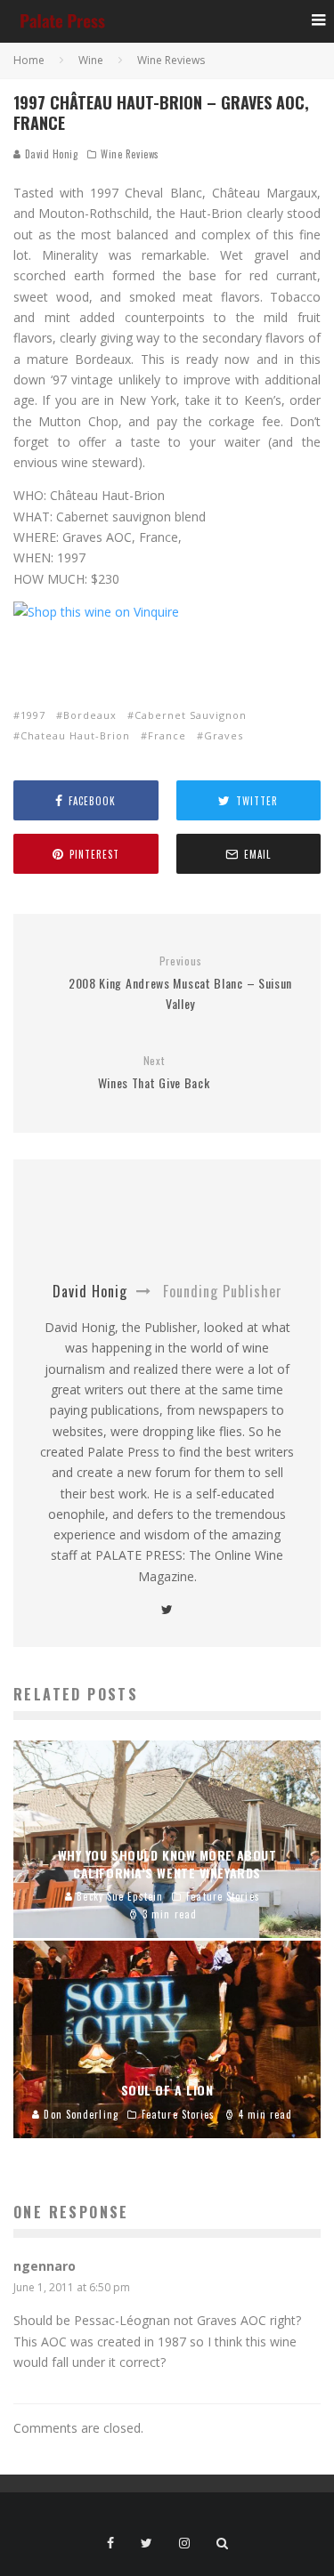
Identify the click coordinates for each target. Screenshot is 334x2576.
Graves (224, 735)
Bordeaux (90, 715)
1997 (33, 715)
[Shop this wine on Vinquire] (96, 612)
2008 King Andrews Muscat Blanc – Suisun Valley (180, 983)
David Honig (50, 154)
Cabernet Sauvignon (191, 715)
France (167, 735)
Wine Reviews (130, 154)
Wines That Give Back (154, 1073)
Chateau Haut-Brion (75, 735)
